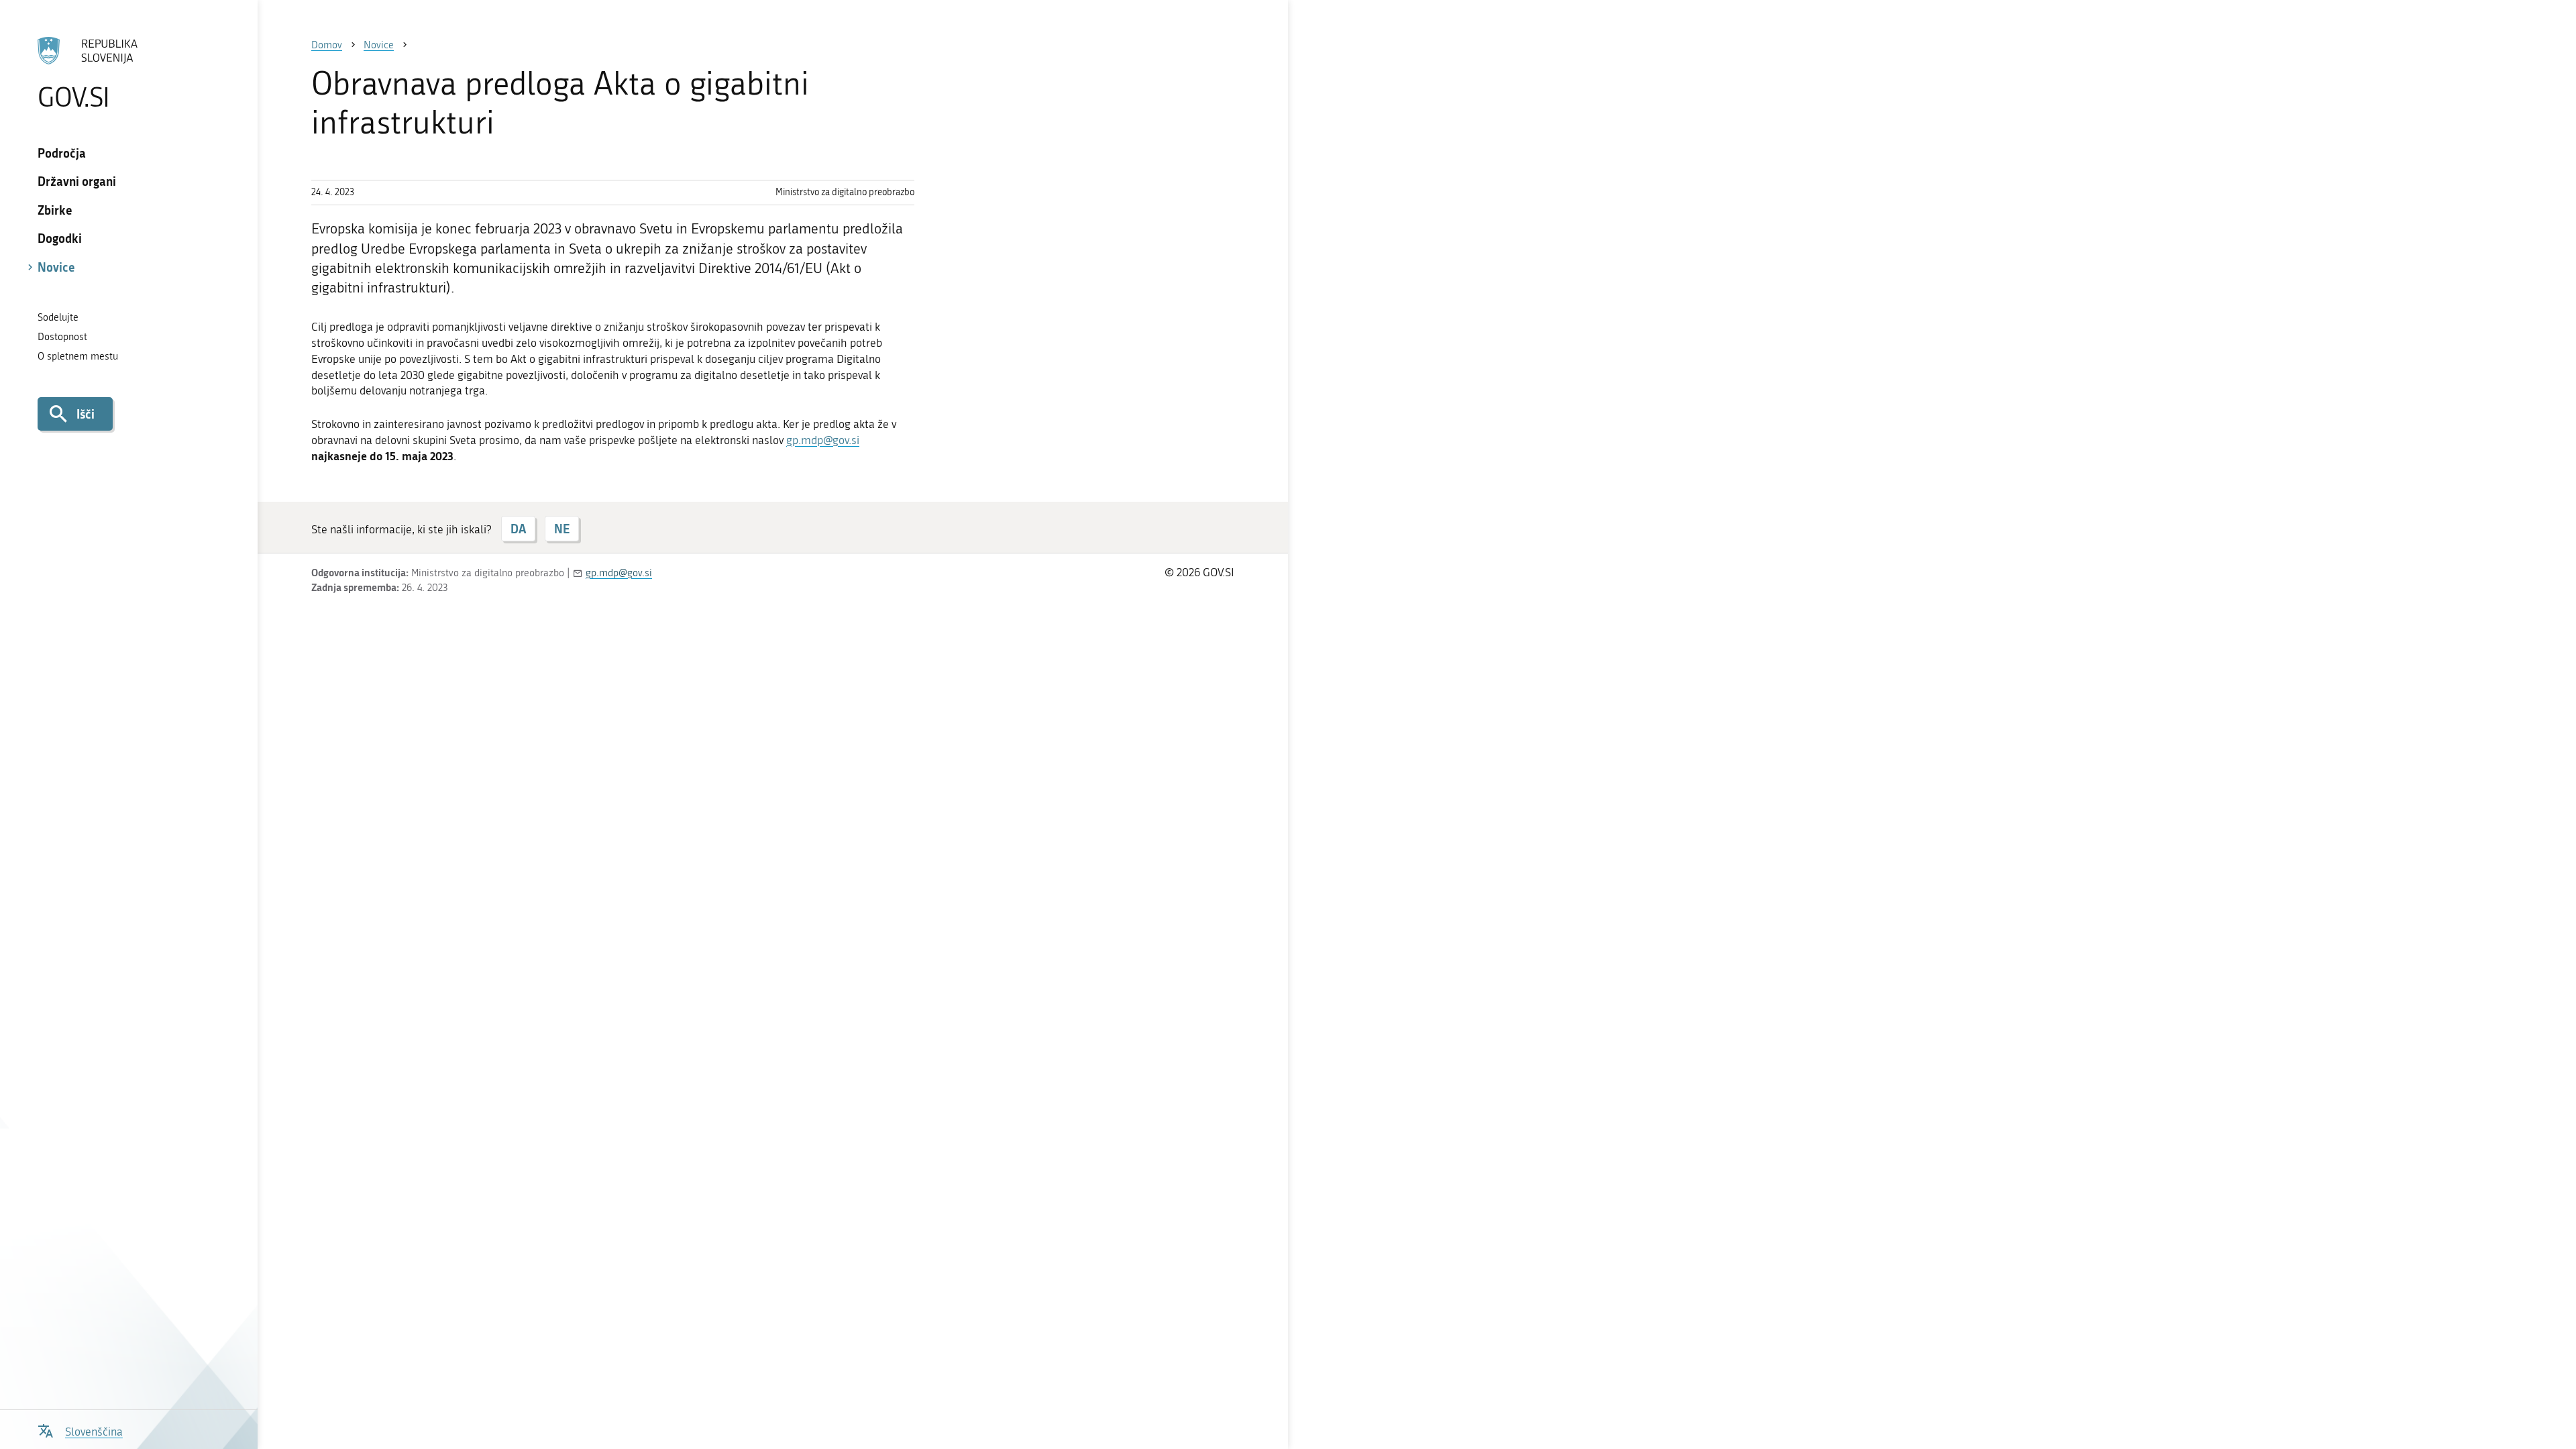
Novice (56, 267)
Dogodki (60, 238)
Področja (62, 153)
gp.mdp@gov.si (823, 440)
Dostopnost (62, 337)
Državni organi (77, 181)
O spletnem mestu (78, 356)
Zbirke (55, 210)
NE (562, 529)
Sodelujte (58, 317)
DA (518, 529)
